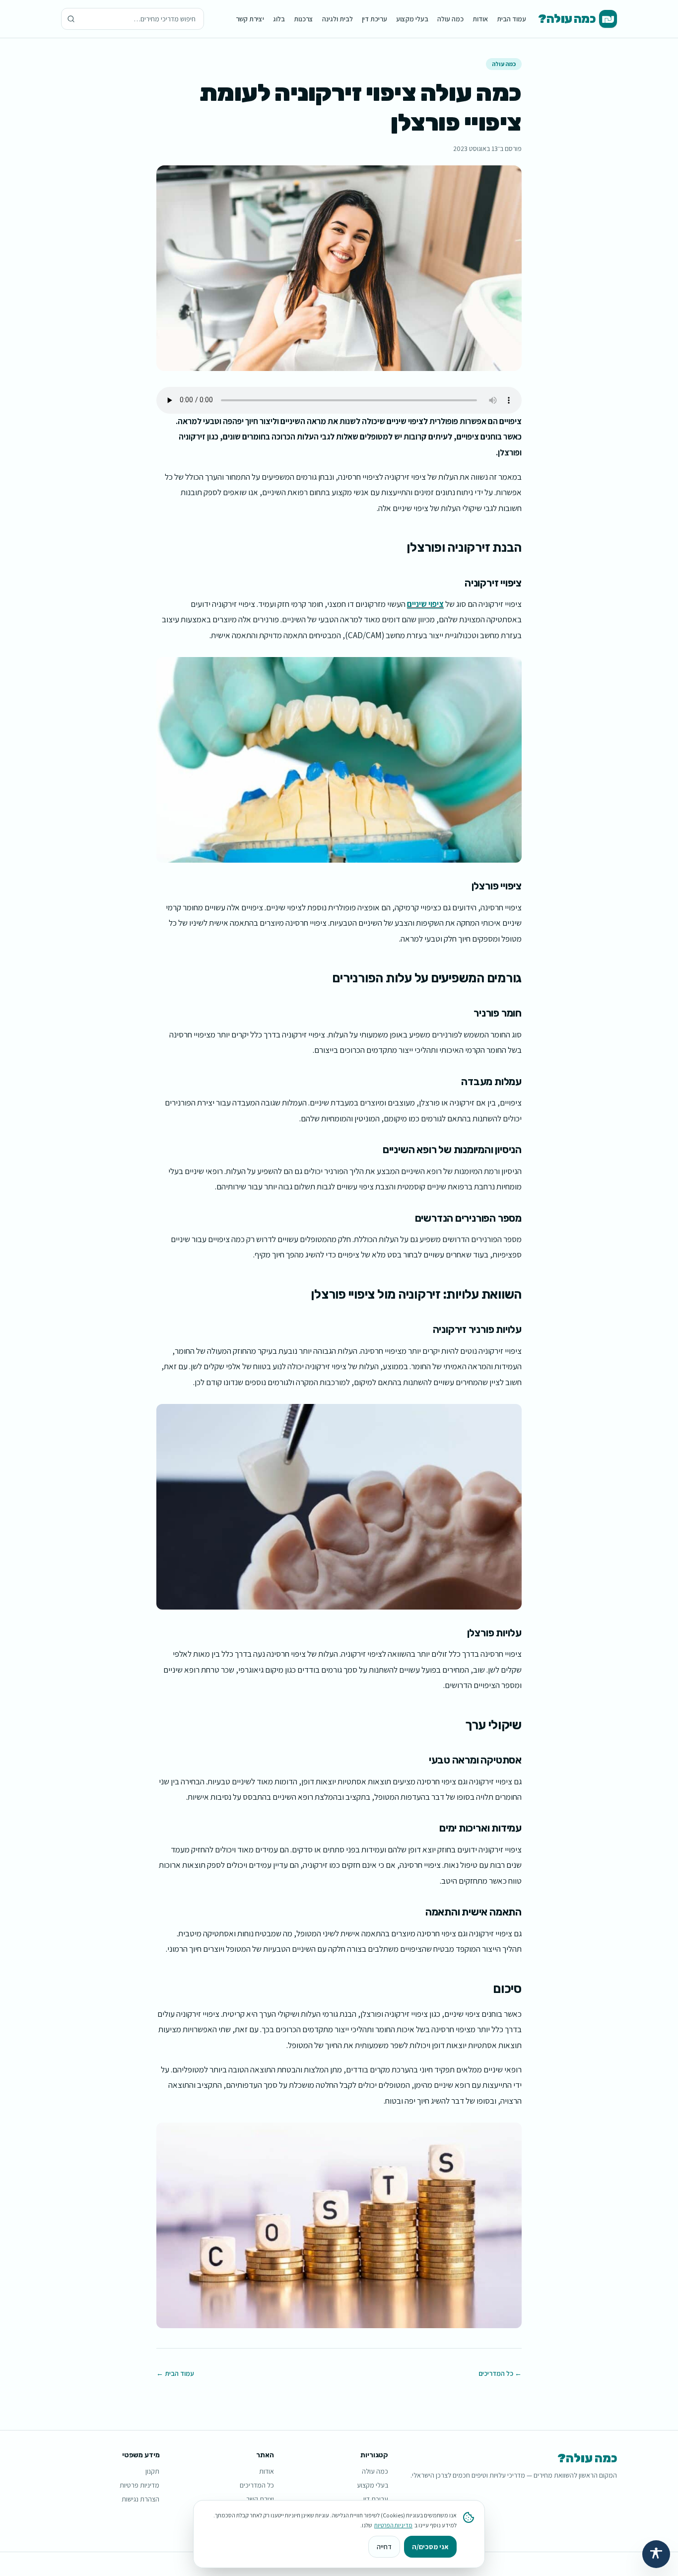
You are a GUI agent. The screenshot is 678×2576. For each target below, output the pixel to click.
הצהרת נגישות (140, 2499)
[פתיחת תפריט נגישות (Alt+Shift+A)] (656, 2554)
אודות (480, 19)
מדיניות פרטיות (139, 2485)
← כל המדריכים (500, 2373)
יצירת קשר (250, 19)
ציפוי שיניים (425, 604)
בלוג (279, 19)
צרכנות (304, 19)
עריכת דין (374, 19)
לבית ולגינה (338, 19)
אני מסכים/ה (430, 2547)
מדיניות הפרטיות (393, 2525)
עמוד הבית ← (175, 2373)
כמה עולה (450, 19)
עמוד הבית (511, 19)
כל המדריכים (257, 2485)
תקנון (152, 2471)
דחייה (384, 2547)
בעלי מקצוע (412, 19)
